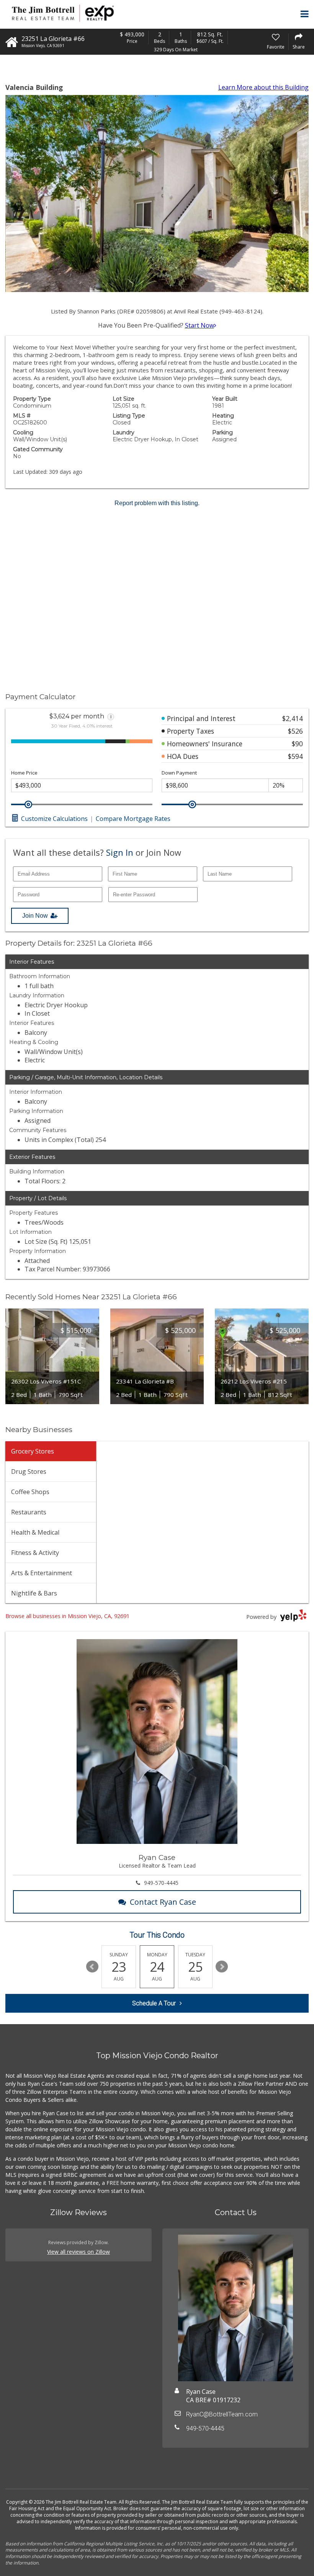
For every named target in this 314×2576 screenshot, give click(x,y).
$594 (295, 756)
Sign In (120, 852)
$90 (297, 744)
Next (222, 1967)
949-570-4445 (161, 1883)
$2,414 (293, 718)
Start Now (200, 325)
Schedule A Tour (154, 2003)
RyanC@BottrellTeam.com (222, 2414)
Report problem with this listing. (157, 503)
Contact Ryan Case (163, 1902)
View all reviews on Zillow (78, 2252)
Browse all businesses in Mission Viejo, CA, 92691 (67, 1616)
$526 (295, 731)
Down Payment (179, 773)
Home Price (24, 773)
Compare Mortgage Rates (133, 819)
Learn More (263, 87)
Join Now (35, 916)
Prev (92, 1967)
